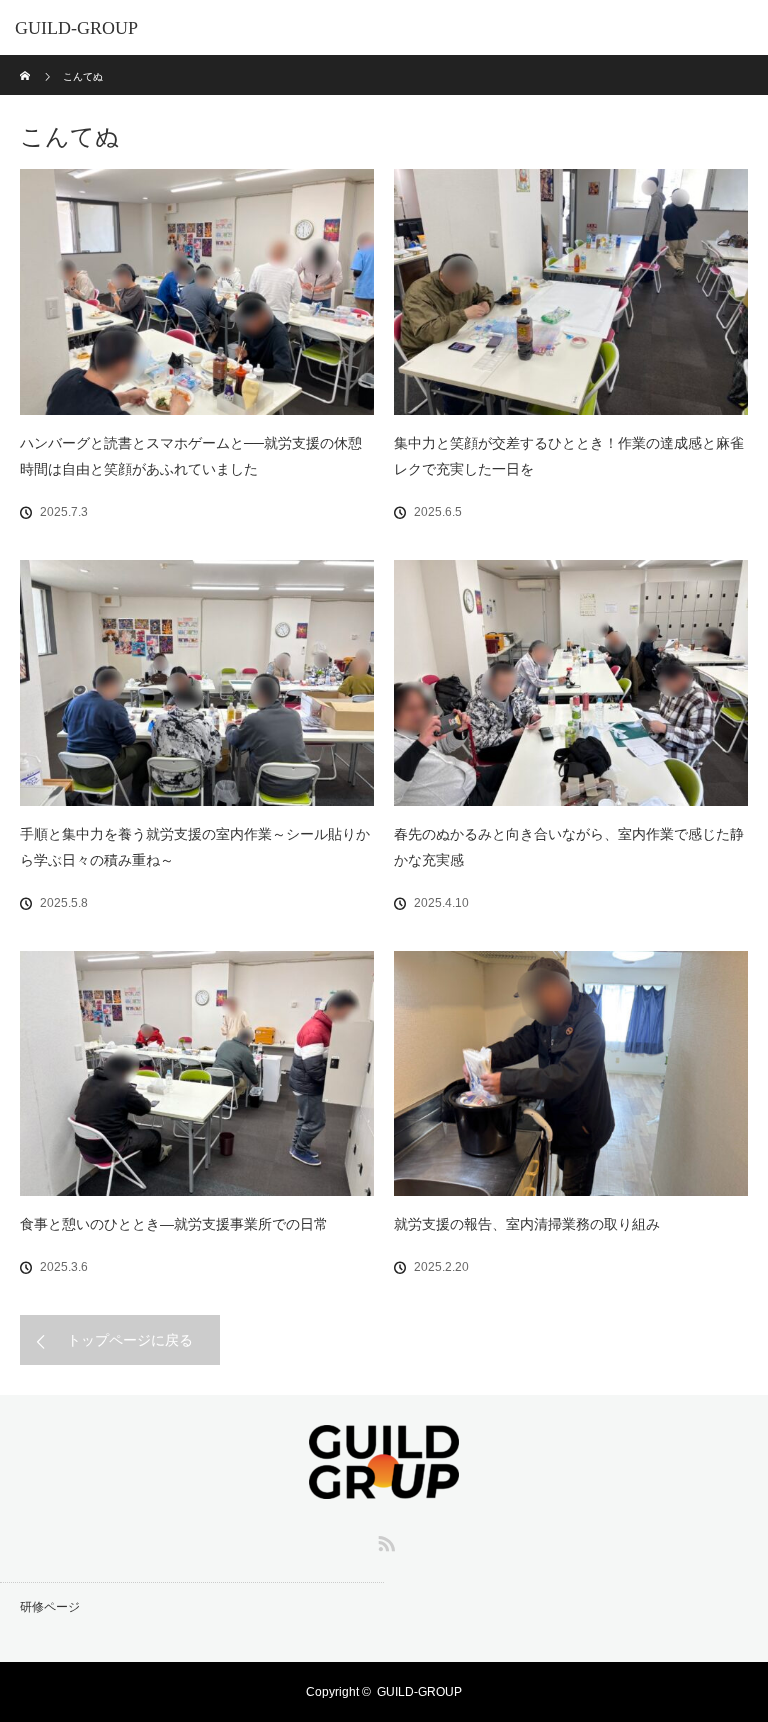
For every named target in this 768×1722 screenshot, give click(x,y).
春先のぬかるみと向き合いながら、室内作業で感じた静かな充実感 (569, 847)
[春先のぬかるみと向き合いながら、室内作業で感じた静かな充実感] (571, 683)
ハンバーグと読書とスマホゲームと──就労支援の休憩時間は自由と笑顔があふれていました (191, 456)
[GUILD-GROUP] (384, 1485)
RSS (384, 1540)
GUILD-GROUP (76, 28)
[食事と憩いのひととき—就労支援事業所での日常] (197, 1074)
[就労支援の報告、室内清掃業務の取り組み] (571, 1074)
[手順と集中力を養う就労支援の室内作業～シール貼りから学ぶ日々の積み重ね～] (197, 683)
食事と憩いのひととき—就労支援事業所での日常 (174, 1224)
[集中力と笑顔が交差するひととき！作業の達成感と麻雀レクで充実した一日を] (571, 292)
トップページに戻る (130, 1340)
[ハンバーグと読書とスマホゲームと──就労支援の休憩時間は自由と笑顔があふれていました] (197, 292)
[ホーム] (26, 62)
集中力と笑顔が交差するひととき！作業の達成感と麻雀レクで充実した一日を (569, 456)
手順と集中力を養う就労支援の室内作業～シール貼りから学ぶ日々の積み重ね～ (195, 847)
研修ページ (50, 1607)
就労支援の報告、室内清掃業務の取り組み (527, 1224)
